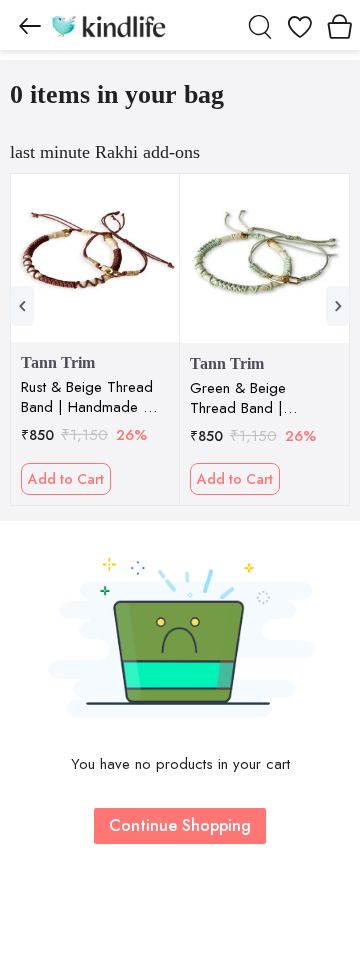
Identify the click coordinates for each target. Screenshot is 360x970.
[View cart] (340, 25)
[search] (260, 25)
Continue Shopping (180, 825)
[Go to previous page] (30, 25)
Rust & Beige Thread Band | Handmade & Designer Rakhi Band (87, 397)
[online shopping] (108, 25)
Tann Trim (58, 362)
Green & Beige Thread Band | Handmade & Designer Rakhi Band (255, 398)
